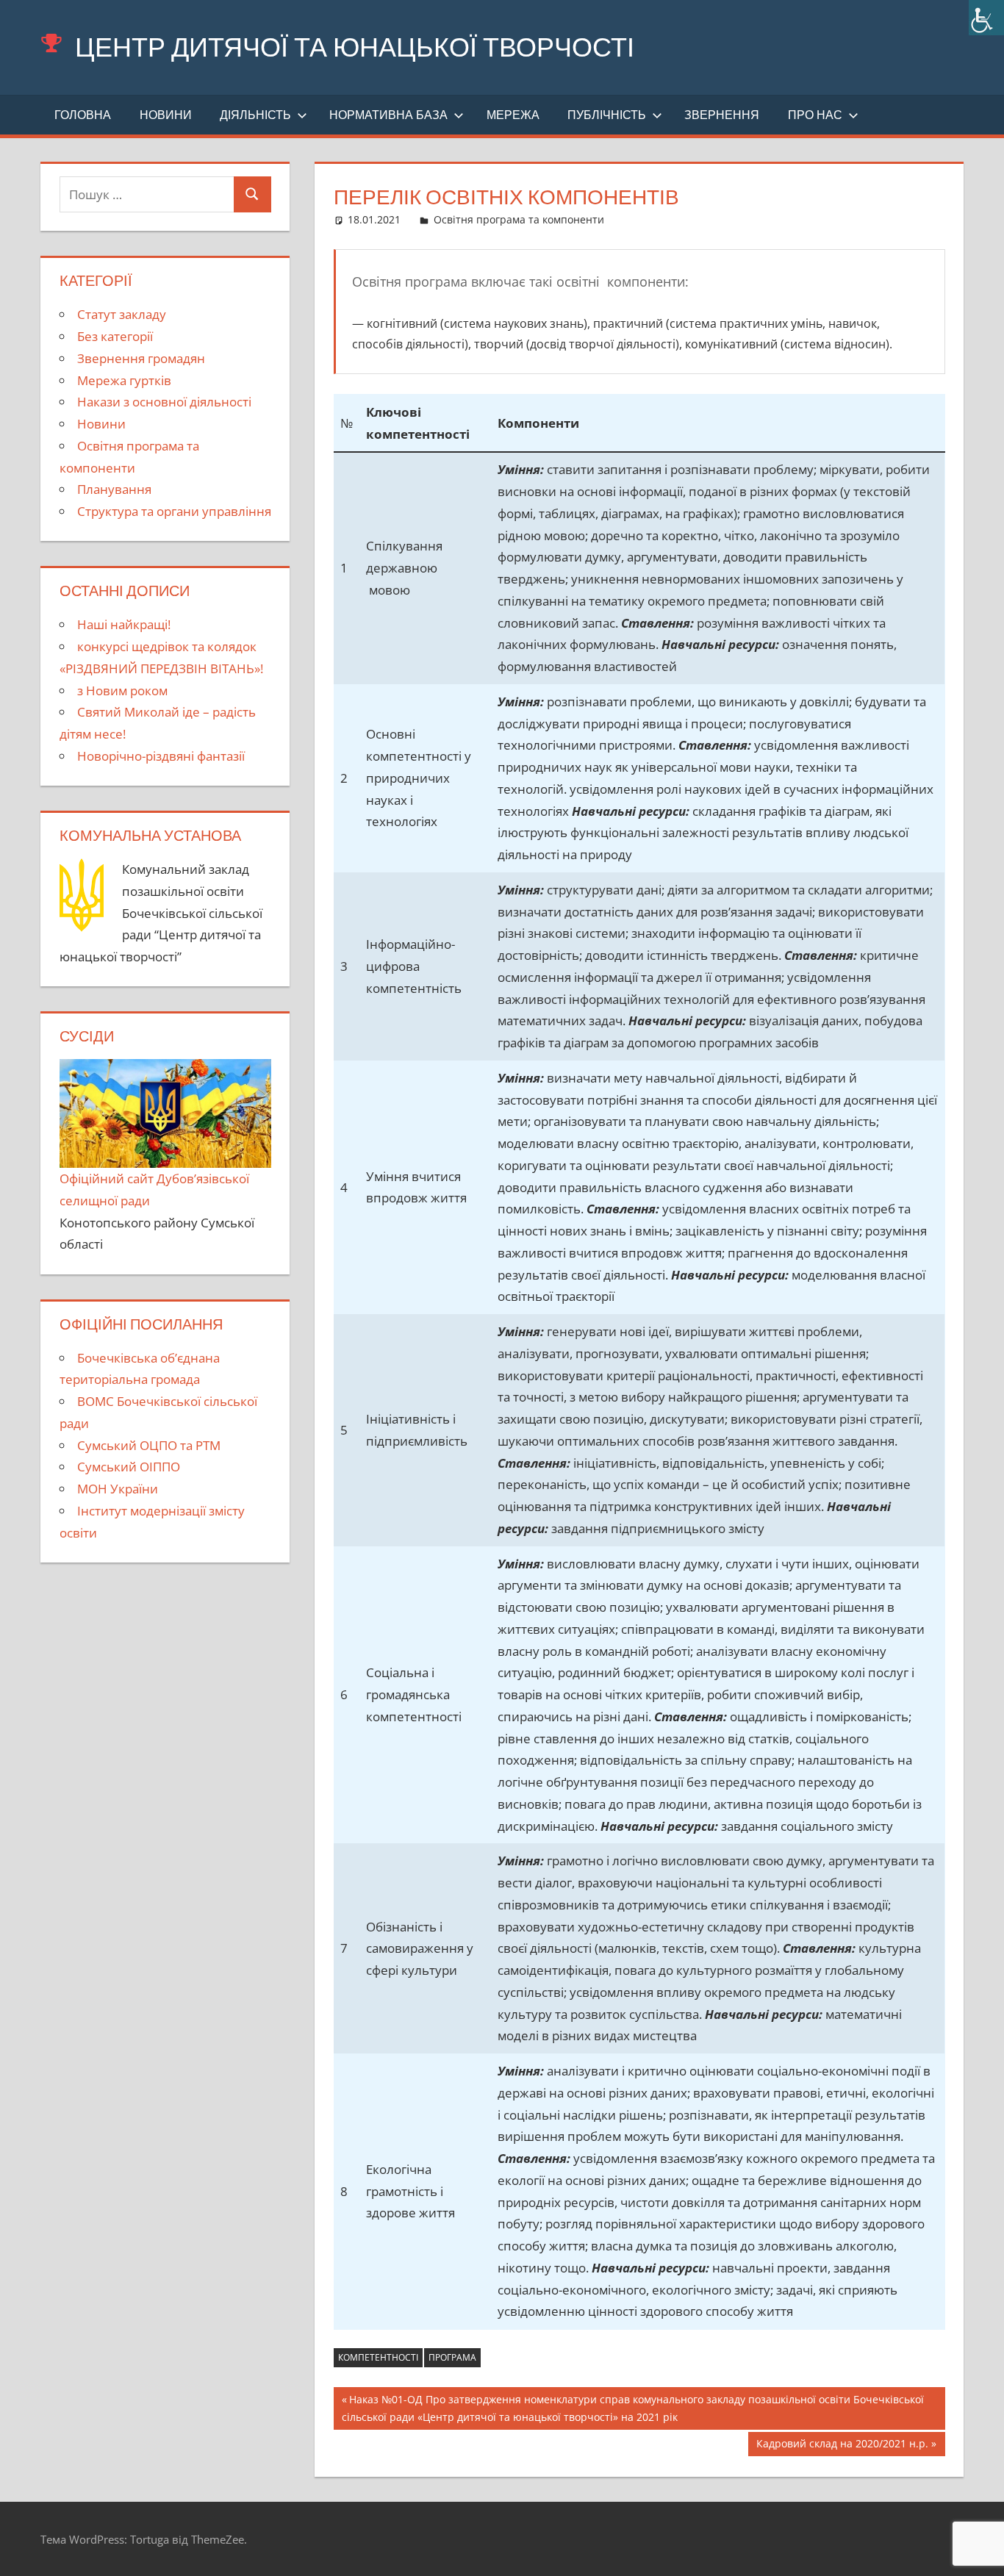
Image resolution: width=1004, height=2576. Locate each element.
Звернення (722, 115)
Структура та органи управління (174, 511)
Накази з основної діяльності (164, 402)
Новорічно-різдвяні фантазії (161, 756)
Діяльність (255, 115)
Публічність (607, 115)
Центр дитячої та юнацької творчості (355, 47)
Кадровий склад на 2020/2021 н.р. (842, 2446)
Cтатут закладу (122, 314)
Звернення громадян (141, 358)
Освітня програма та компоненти (519, 219)
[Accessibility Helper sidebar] (986, 18)
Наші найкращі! (124, 624)
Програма (452, 2357)
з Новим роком (122, 690)
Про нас (815, 115)
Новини (166, 115)
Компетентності (378, 2357)
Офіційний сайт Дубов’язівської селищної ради (154, 1189)
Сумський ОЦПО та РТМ (149, 1445)
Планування (114, 489)
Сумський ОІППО (129, 1467)
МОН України (118, 1489)
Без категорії (115, 336)
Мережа (513, 115)
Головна (83, 115)
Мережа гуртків (124, 380)
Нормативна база (388, 115)
